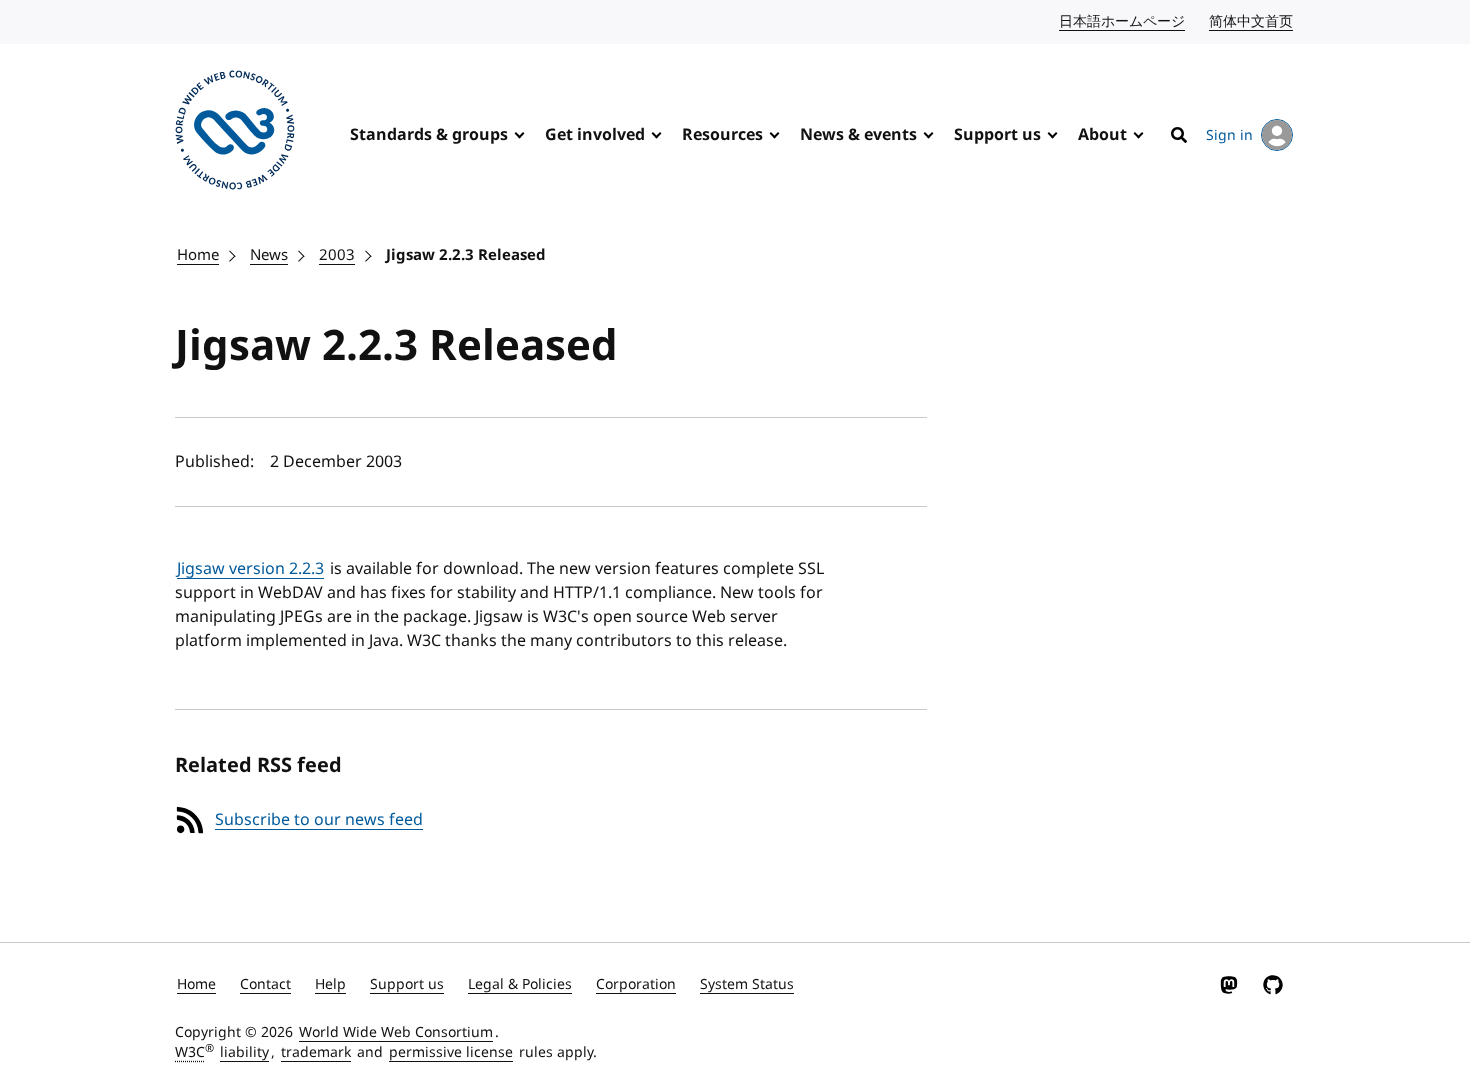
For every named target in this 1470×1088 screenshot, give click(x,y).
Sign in (1229, 135)
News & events (858, 135)
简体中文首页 (1252, 21)
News (269, 255)
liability (244, 1052)
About (1102, 135)
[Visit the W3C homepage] (235, 133)
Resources (722, 135)
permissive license (451, 1052)
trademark (316, 1052)
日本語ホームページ (1123, 21)
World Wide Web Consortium (396, 1032)
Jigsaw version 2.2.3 (250, 569)
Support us (997, 135)
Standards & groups (429, 135)
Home (198, 255)
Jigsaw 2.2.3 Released (466, 255)
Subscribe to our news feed (319, 820)
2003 (337, 255)
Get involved (595, 135)
